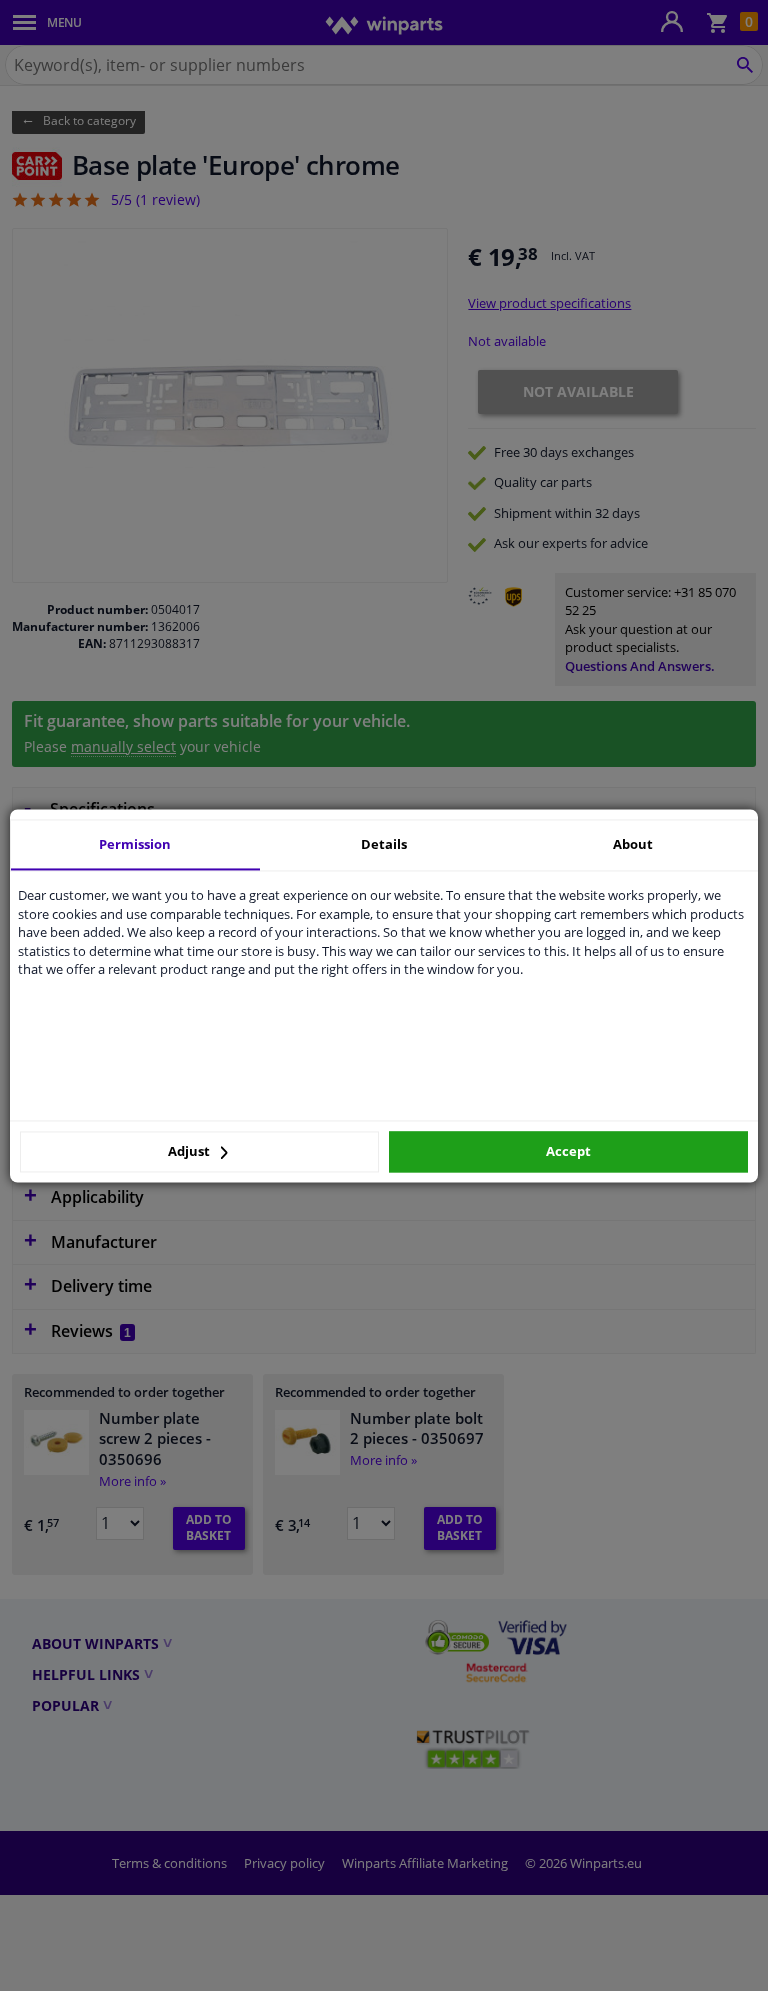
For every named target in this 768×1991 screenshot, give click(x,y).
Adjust (190, 1152)
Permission (135, 844)
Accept (568, 1152)
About (633, 844)
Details (384, 844)
